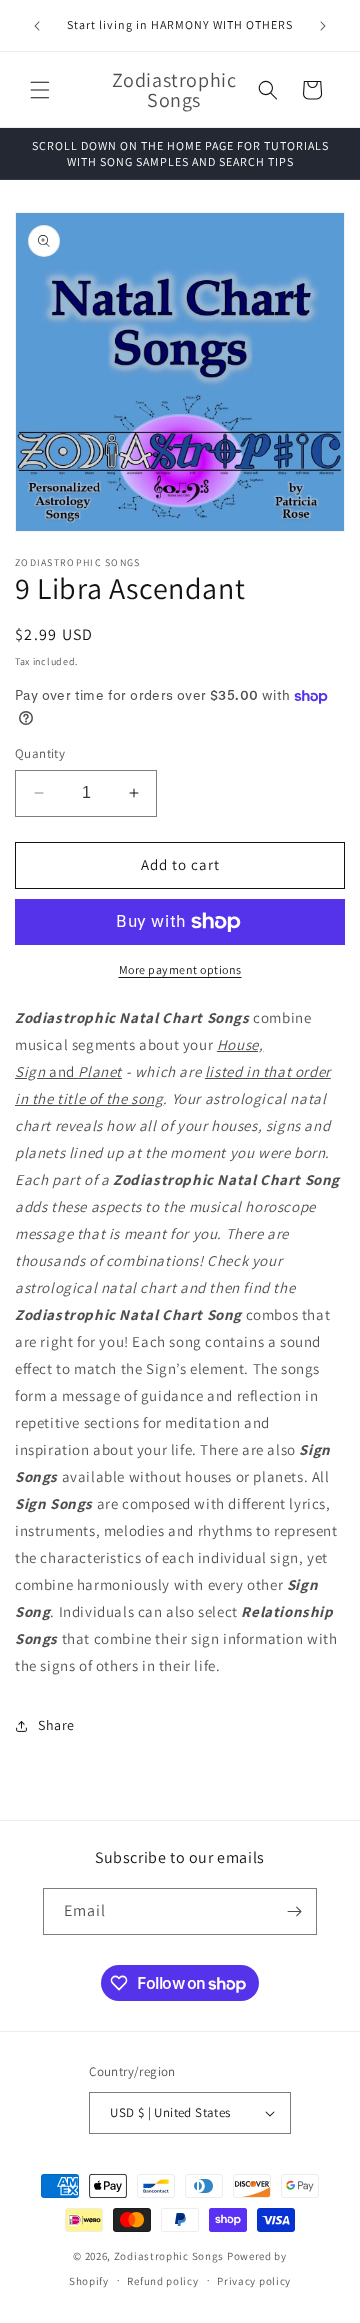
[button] (40, 90)
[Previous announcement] (37, 26)
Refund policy (162, 2281)
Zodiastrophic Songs (169, 2256)
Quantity (40, 753)
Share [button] (56, 1725)
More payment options (180, 969)
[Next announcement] (323, 26)
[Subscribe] (294, 1911)
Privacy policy (254, 2281)
